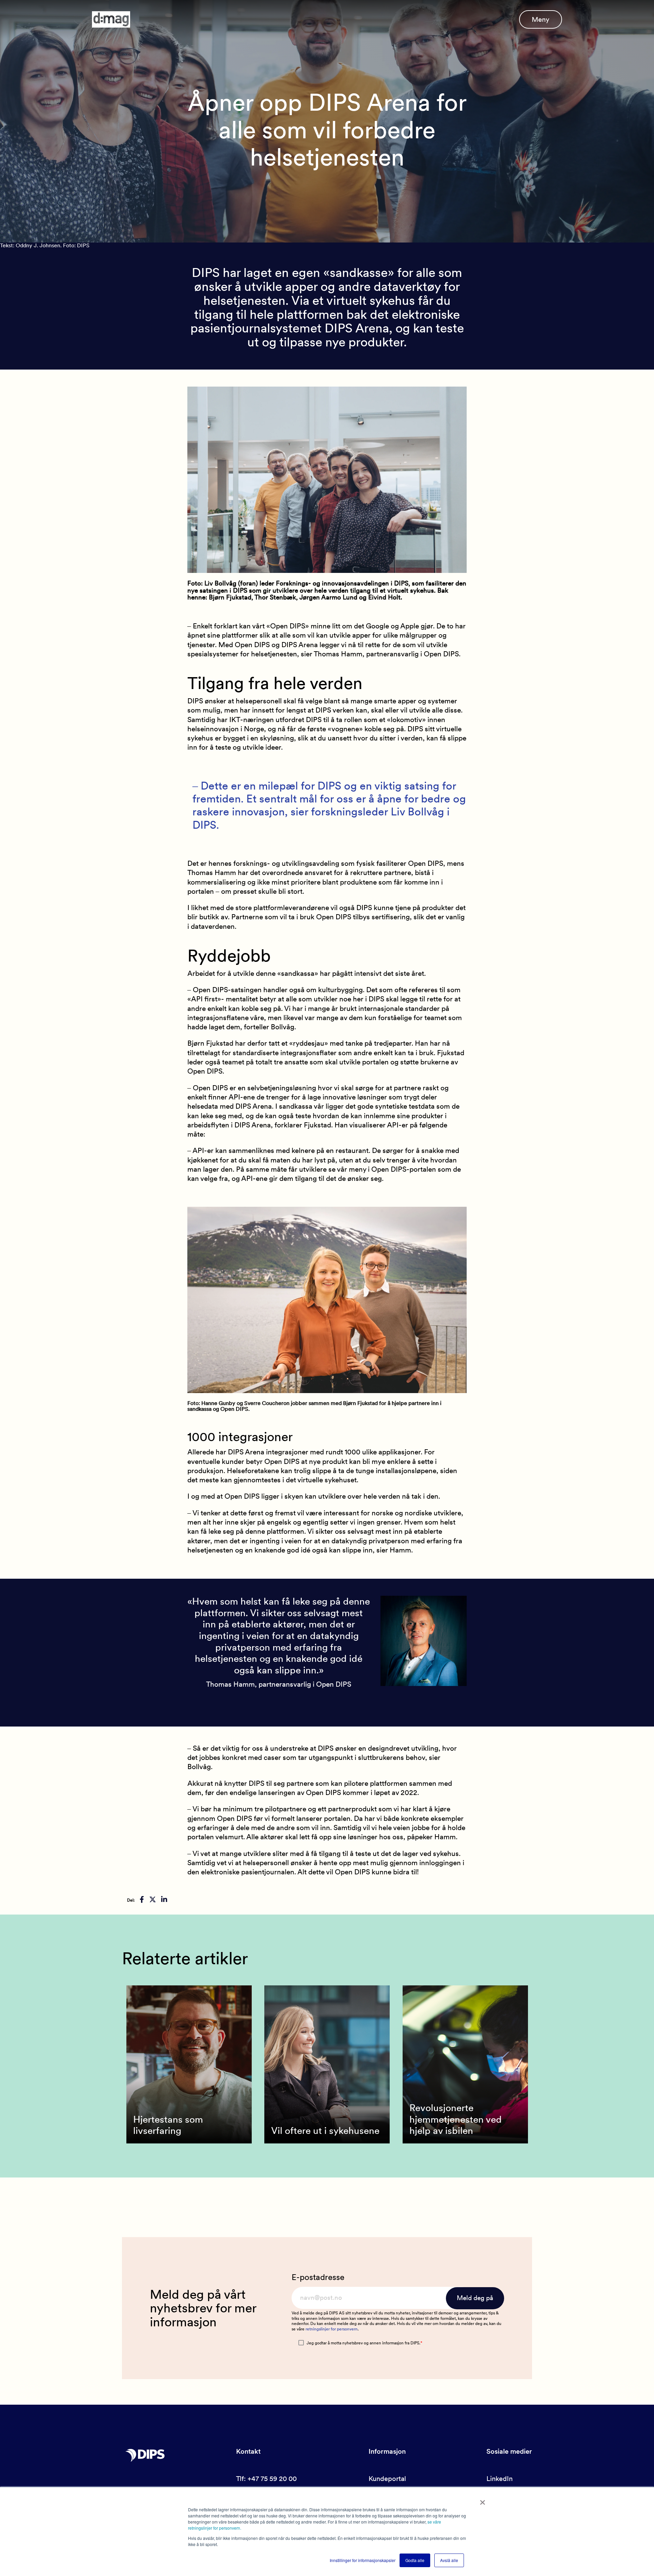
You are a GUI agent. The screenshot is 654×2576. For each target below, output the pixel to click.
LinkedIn (500, 2479)
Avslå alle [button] (449, 2560)
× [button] (482, 2500)
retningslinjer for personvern (332, 2329)
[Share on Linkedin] (164, 1900)
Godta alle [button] (415, 2560)
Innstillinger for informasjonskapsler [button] (363, 2560)
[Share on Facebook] (142, 1900)
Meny (541, 19)
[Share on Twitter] (153, 1900)
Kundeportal (387, 2479)
